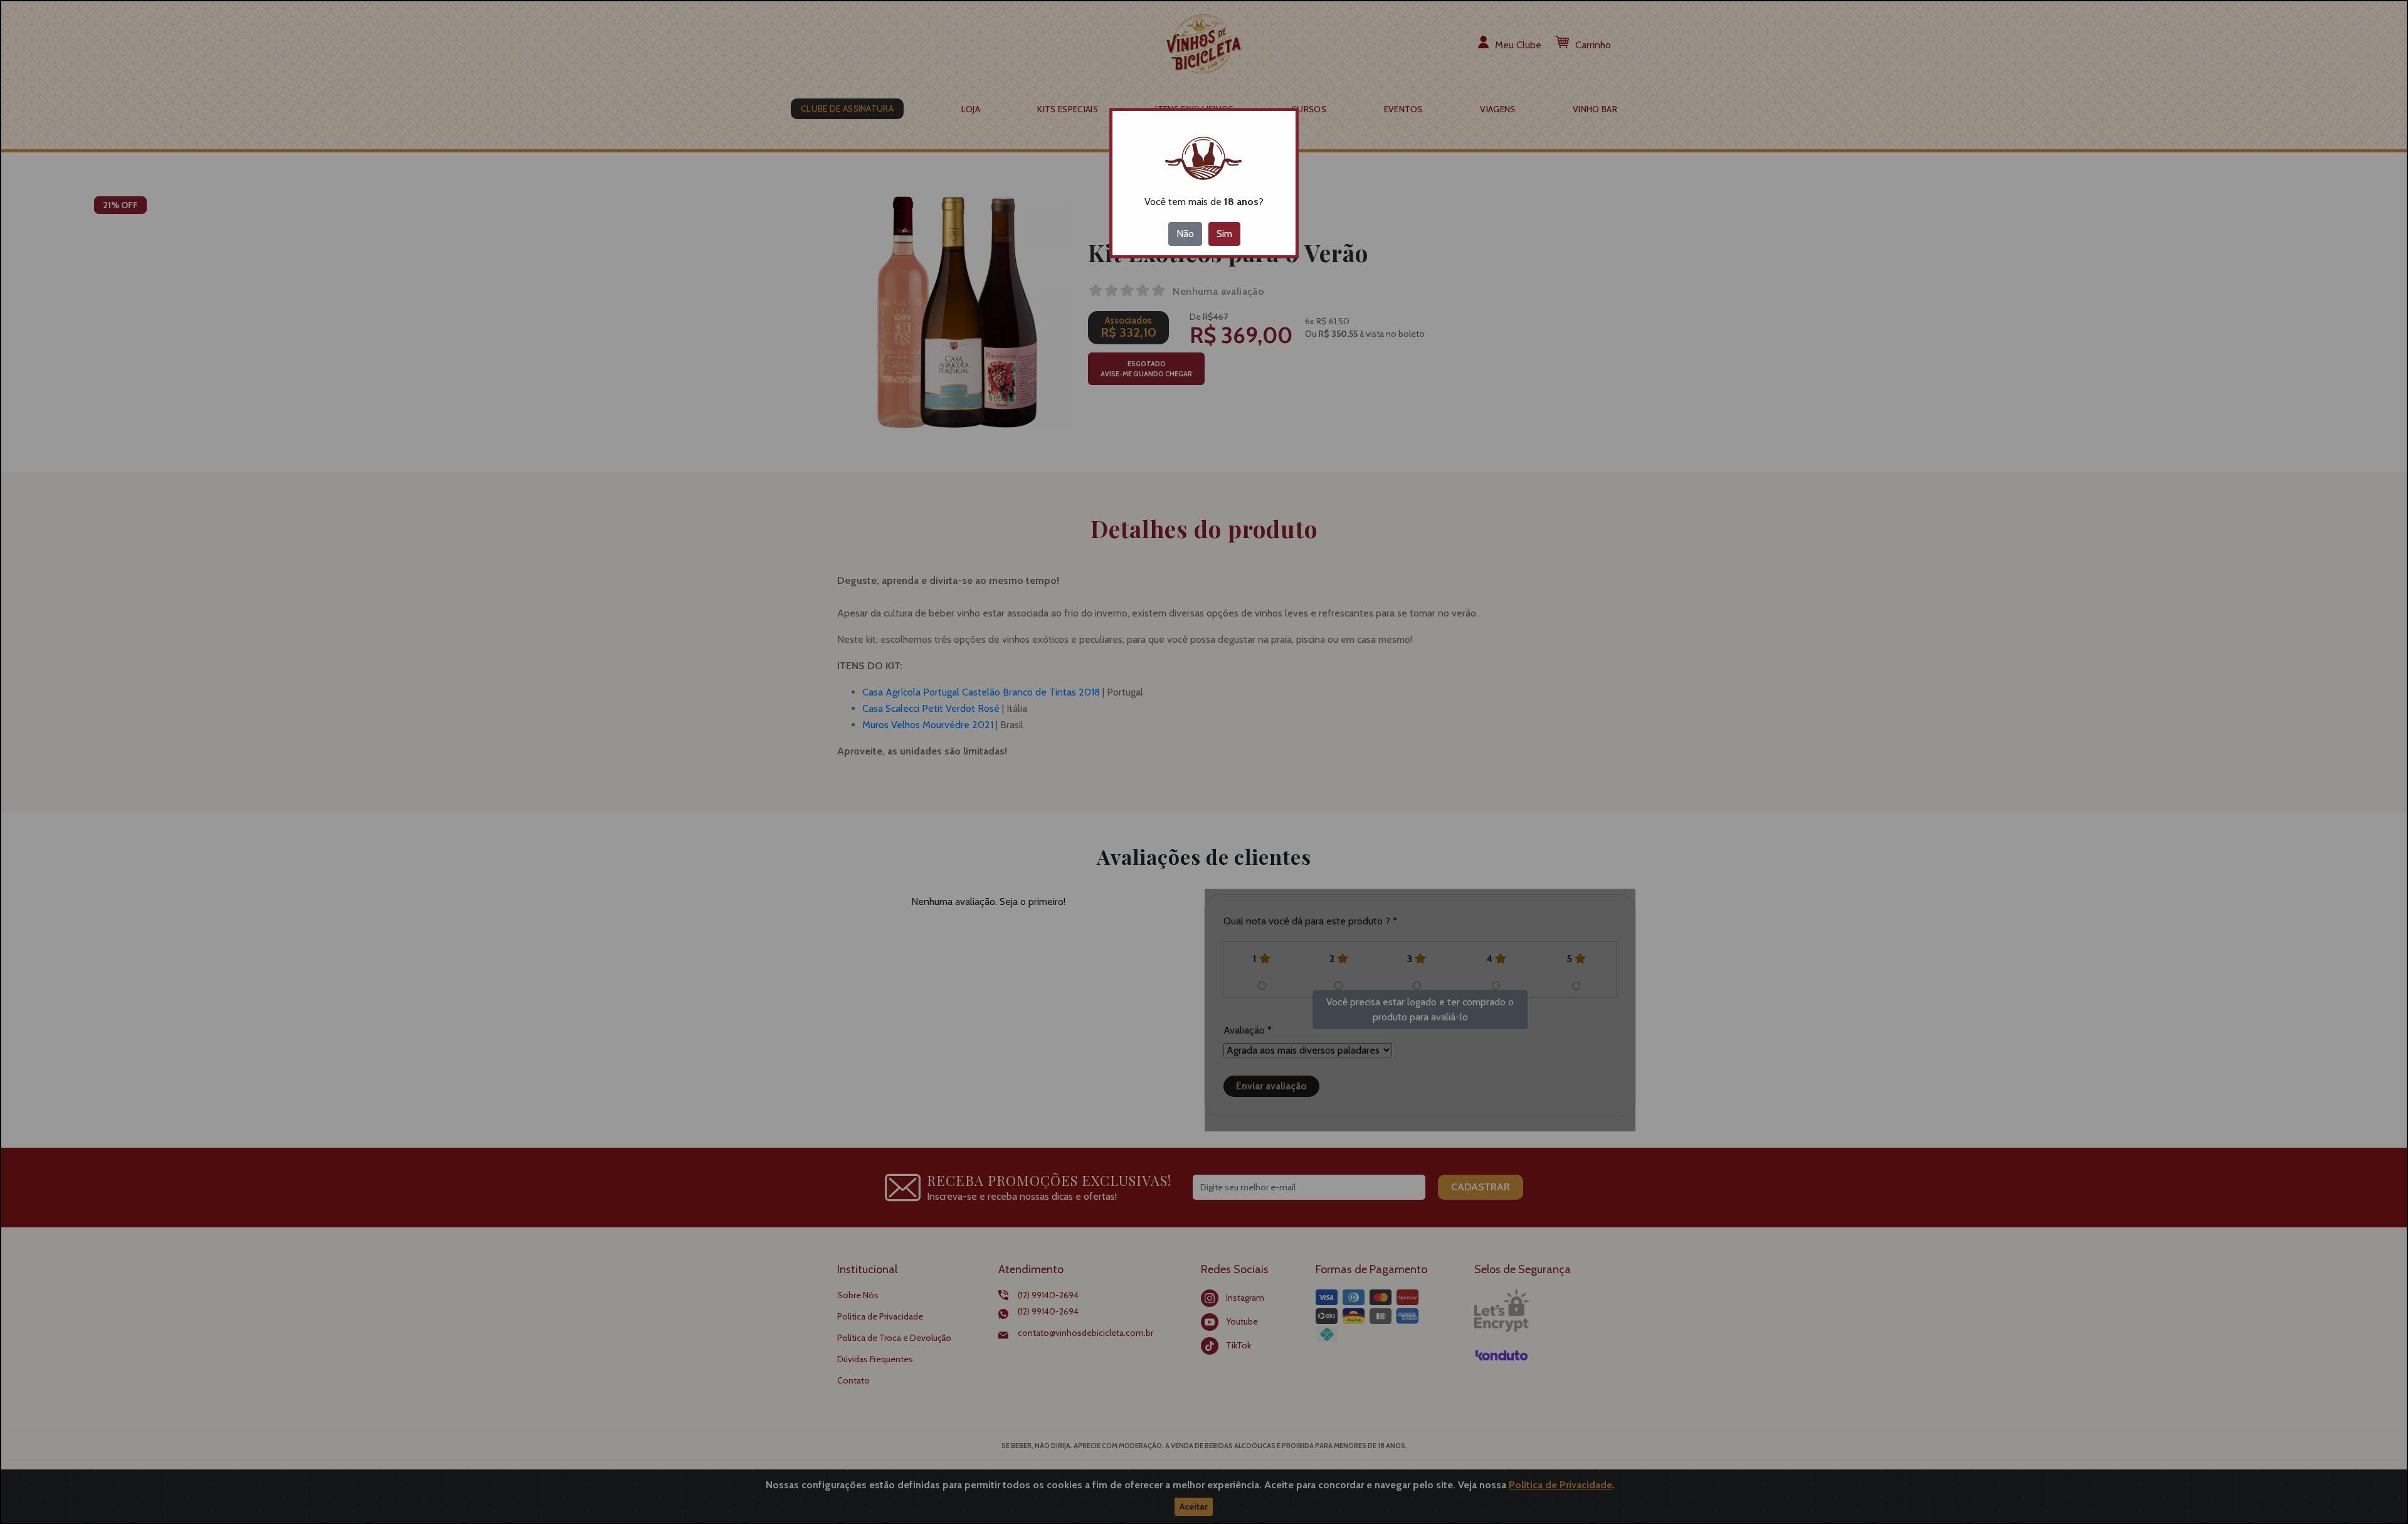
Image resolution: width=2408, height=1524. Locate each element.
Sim (1224, 234)
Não (1185, 234)
